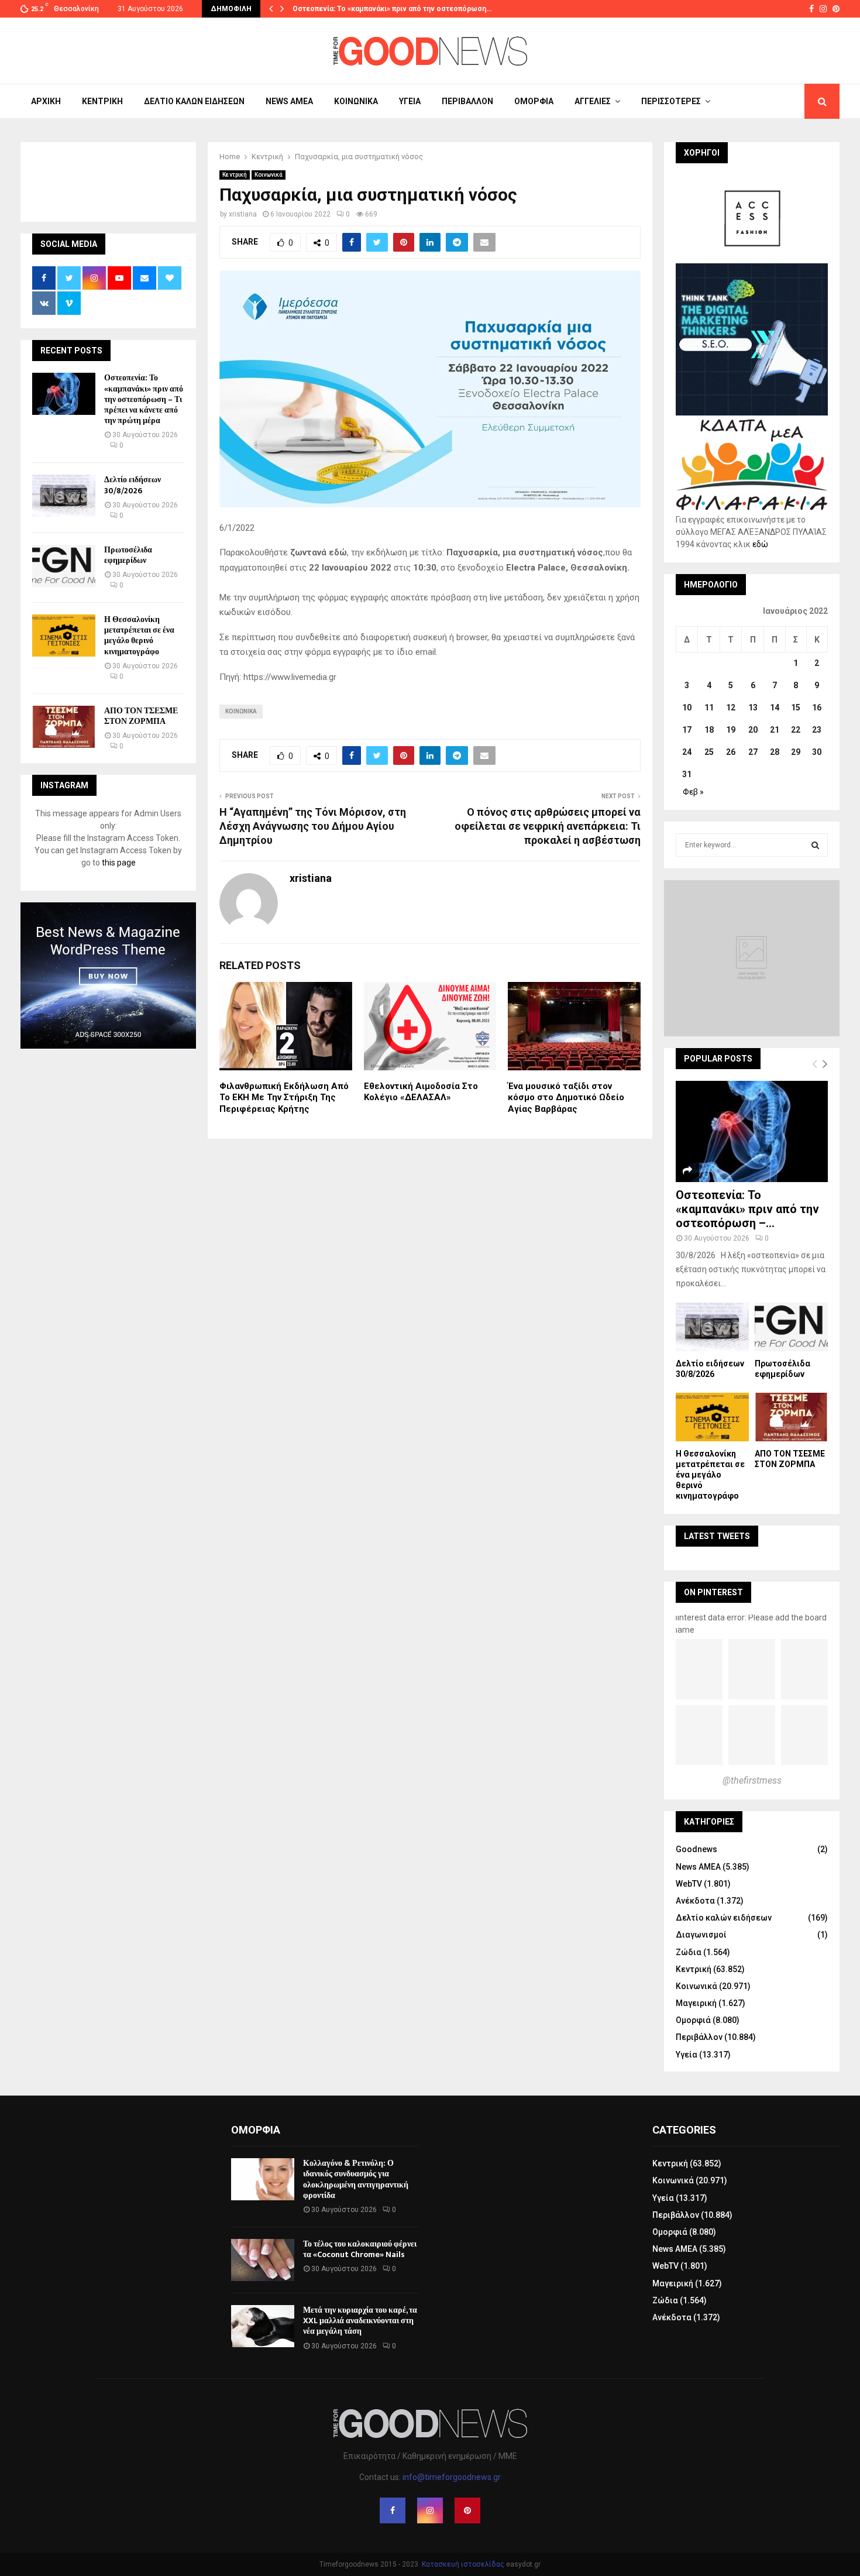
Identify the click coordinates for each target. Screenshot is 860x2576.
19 (731, 730)
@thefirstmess (752, 1780)
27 (753, 752)
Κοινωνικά (356, 101)
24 (687, 752)
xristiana (243, 214)
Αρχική (46, 101)
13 (753, 707)
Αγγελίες (593, 101)
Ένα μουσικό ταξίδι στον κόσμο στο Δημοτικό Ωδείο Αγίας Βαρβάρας (566, 1098)
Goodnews (696, 1849)
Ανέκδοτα (695, 1901)
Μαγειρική (696, 2003)
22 (796, 730)
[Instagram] (430, 2510)
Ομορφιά (534, 101)
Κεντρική (102, 101)
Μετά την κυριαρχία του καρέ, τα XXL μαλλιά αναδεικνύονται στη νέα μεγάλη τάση (360, 2321)
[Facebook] (393, 2510)
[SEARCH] (815, 845)
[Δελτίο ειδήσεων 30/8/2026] (64, 496)
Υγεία (410, 101)
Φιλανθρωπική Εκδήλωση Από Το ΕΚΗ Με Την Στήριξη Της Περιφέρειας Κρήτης (284, 1098)
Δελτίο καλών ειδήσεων (194, 101)
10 (687, 707)
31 (687, 774)
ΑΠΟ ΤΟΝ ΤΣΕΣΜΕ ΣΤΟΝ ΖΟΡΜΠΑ (141, 716)
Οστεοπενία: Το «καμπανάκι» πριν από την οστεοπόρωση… (392, 9)
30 (817, 752)
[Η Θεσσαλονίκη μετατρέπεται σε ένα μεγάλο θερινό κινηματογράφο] (64, 636)
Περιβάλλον (467, 101)
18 (709, 730)
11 (709, 707)
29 (796, 752)
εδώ (760, 544)
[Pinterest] (467, 2510)
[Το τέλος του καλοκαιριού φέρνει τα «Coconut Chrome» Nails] (263, 2260)
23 (817, 730)
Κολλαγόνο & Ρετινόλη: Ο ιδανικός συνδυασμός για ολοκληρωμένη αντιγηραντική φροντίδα (356, 2179)
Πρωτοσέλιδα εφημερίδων (128, 555)
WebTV (689, 1884)
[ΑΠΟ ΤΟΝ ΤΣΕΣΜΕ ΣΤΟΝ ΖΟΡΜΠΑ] (64, 727)
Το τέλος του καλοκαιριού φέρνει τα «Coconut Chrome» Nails (360, 2249)
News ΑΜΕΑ (289, 101)
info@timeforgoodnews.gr (452, 2477)
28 (775, 752)
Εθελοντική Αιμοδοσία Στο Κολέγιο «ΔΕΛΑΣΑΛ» (421, 1092)
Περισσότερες (671, 101)
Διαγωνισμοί (701, 1935)
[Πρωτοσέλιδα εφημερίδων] (64, 566)
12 (731, 707)
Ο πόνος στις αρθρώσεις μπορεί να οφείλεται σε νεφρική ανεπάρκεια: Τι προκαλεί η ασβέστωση (548, 826)
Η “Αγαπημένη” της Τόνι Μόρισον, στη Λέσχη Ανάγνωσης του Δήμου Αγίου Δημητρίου (313, 826)
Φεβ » (693, 792)
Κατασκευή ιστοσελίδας (463, 2564)
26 (731, 752)
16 (817, 707)
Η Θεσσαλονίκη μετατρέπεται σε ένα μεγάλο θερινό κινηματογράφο (139, 636)
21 (775, 730)
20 (753, 730)
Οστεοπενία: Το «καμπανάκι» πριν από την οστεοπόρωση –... (747, 1209)
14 (775, 707)
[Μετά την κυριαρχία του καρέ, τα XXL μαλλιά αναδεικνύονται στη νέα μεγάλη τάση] (263, 2326)
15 (796, 707)
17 (687, 730)
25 (709, 752)
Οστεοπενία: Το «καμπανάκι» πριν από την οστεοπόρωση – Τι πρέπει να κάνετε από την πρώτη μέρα (144, 399)
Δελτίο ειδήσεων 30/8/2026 (133, 485)
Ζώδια (689, 1952)
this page (119, 863)
